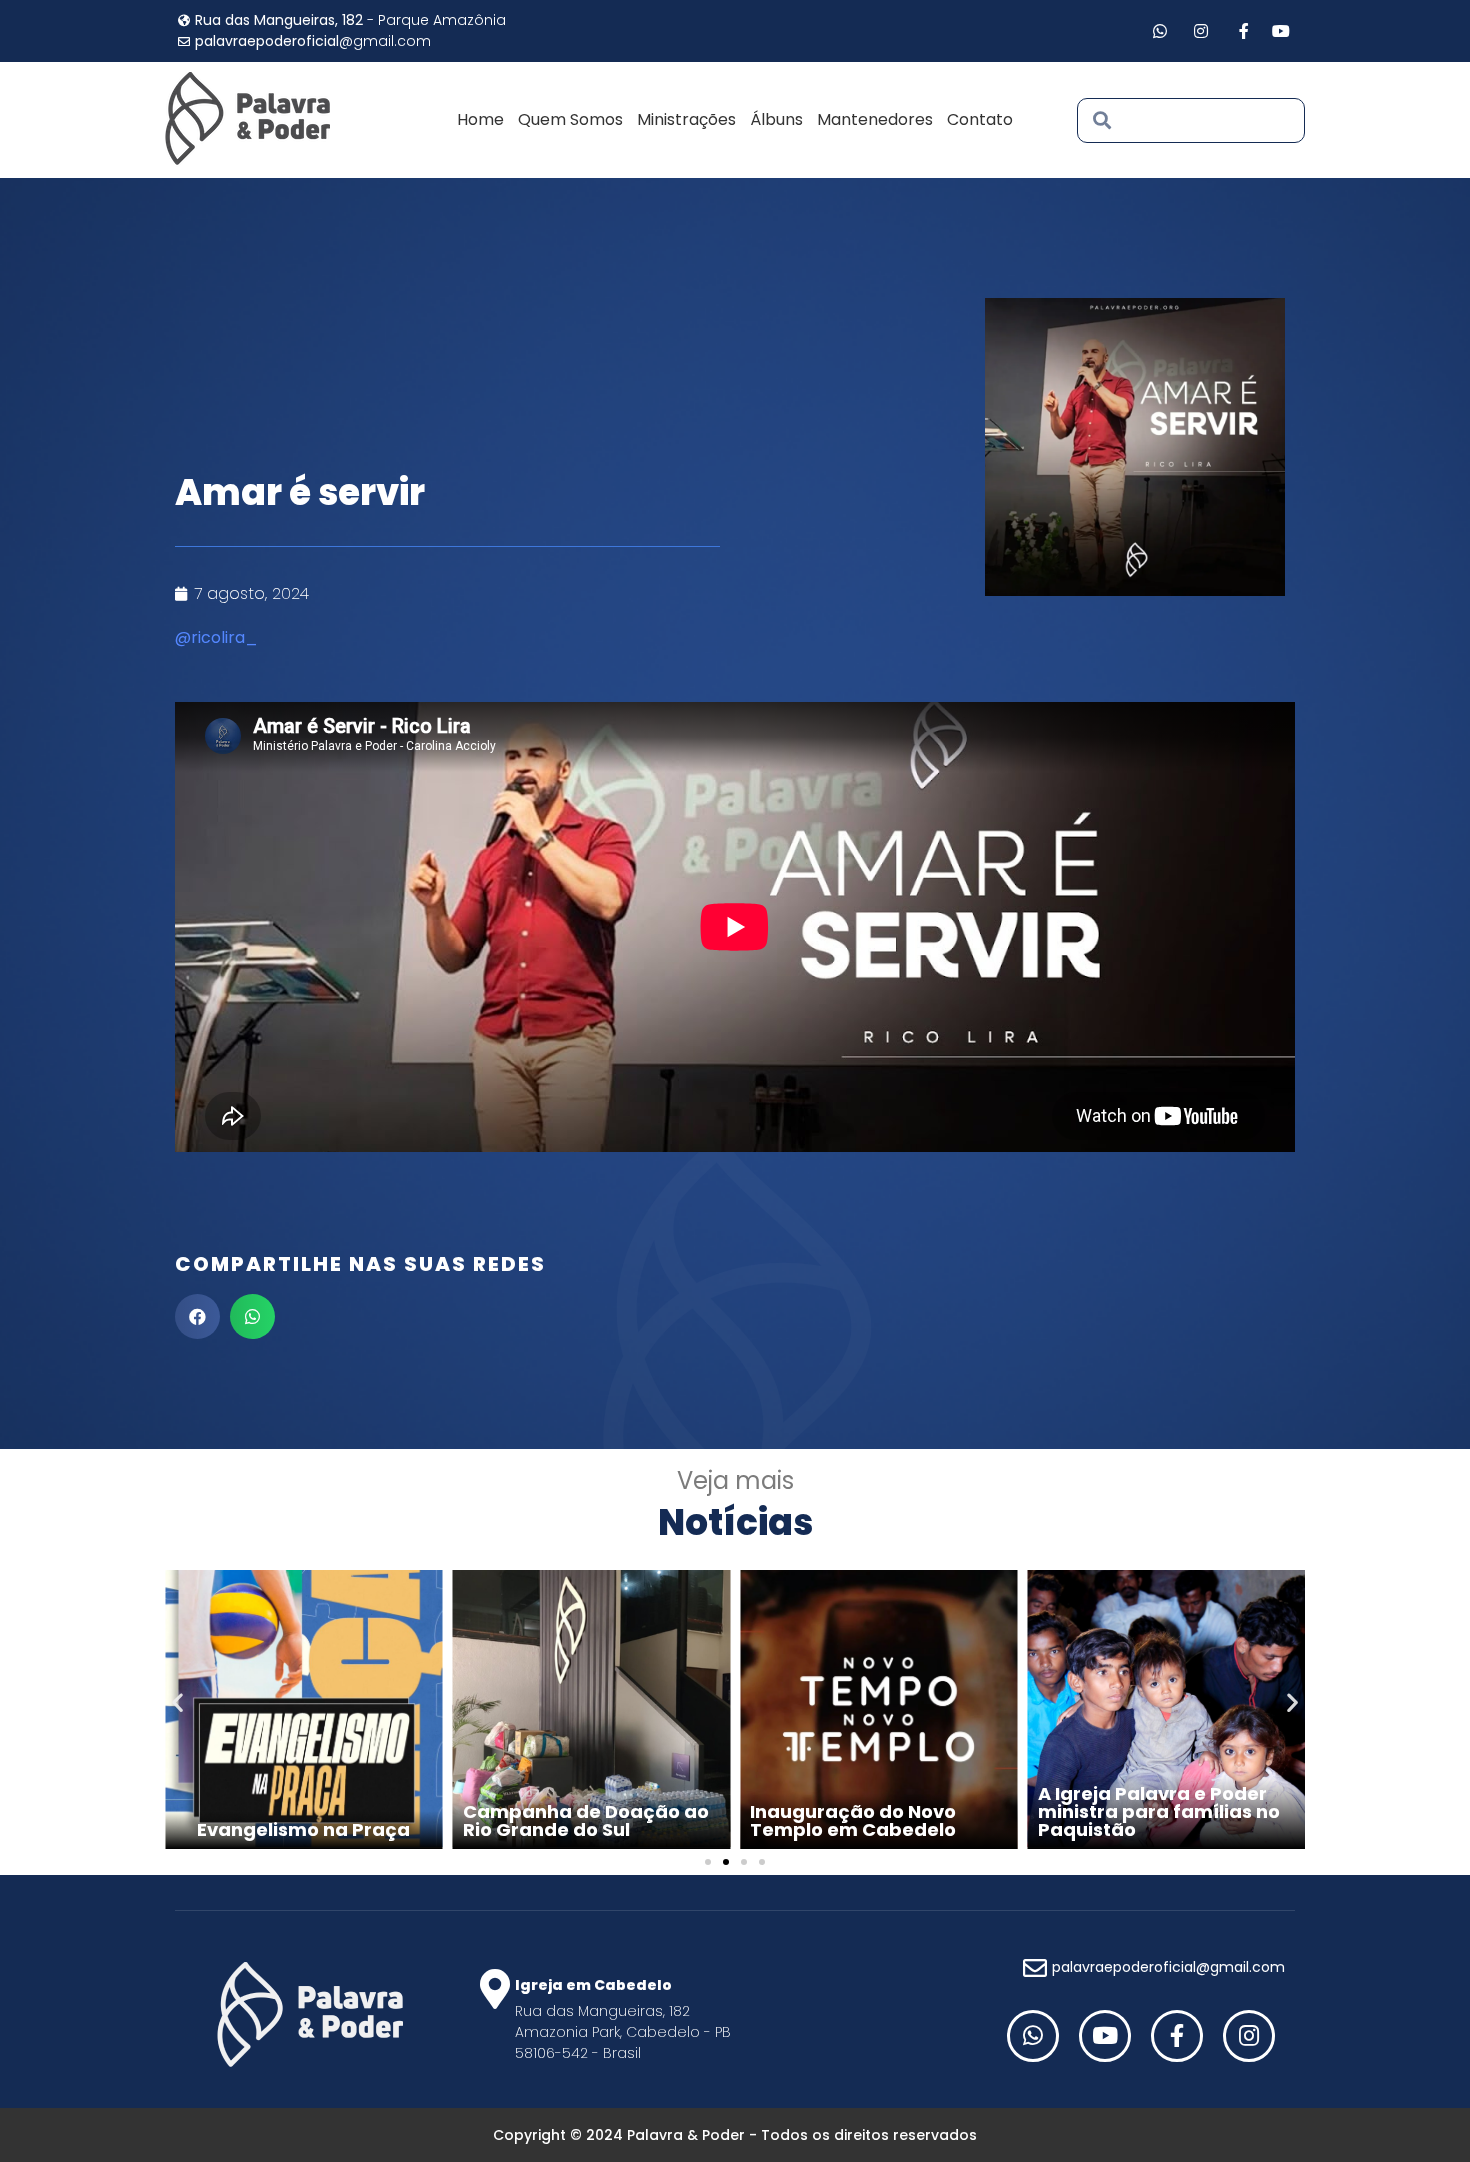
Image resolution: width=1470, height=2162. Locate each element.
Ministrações (686, 120)
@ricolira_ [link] (216, 637)
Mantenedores (875, 120)
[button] (197, 1316)
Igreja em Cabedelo (593, 1985)
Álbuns (776, 120)
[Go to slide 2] (726, 1862)
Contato (980, 120)
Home (480, 120)
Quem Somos (570, 120)
